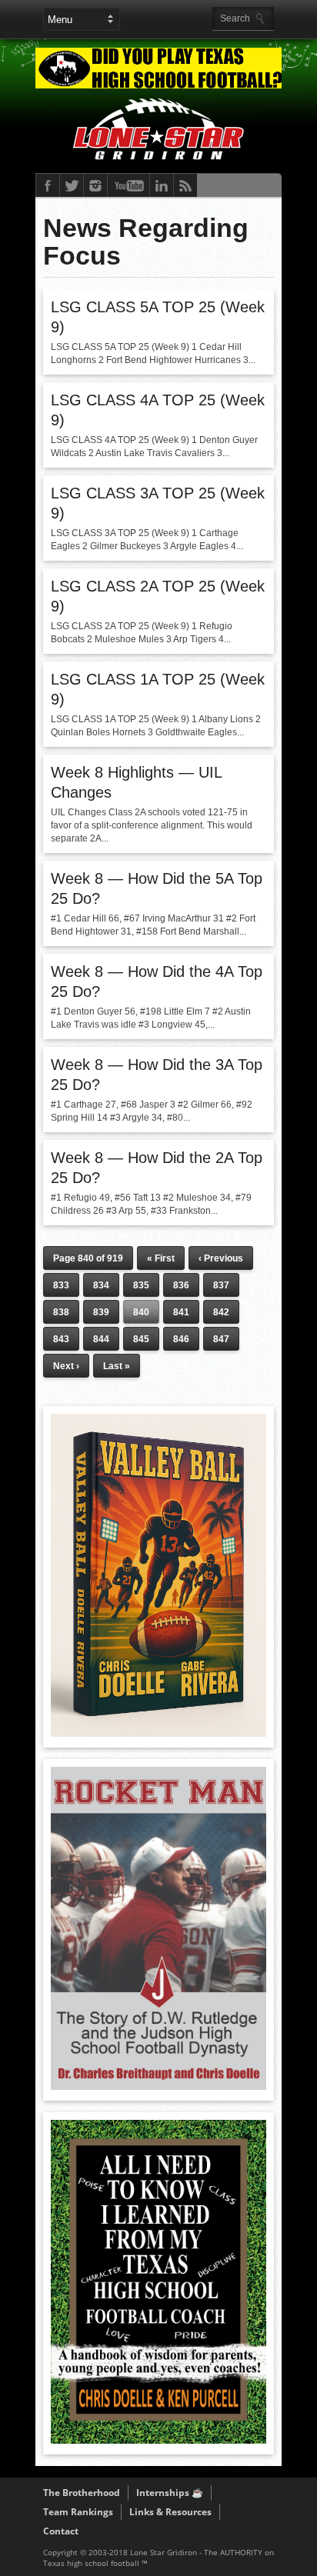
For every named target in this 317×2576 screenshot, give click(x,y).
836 (181, 1285)
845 (141, 1339)
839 (101, 1312)
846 (181, 1339)
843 (61, 1339)
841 (181, 1312)
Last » (117, 1366)
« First (161, 1258)
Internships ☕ (170, 2493)
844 (101, 1339)
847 (221, 1339)
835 (141, 1285)
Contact (61, 2531)
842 (221, 1312)
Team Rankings (78, 2512)
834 (101, 1285)
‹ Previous (221, 1258)
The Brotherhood (82, 2493)
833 (61, 1285)
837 (221, 1285)
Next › (66, 1366)
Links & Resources (170, 2512)
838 (61, 1312)
